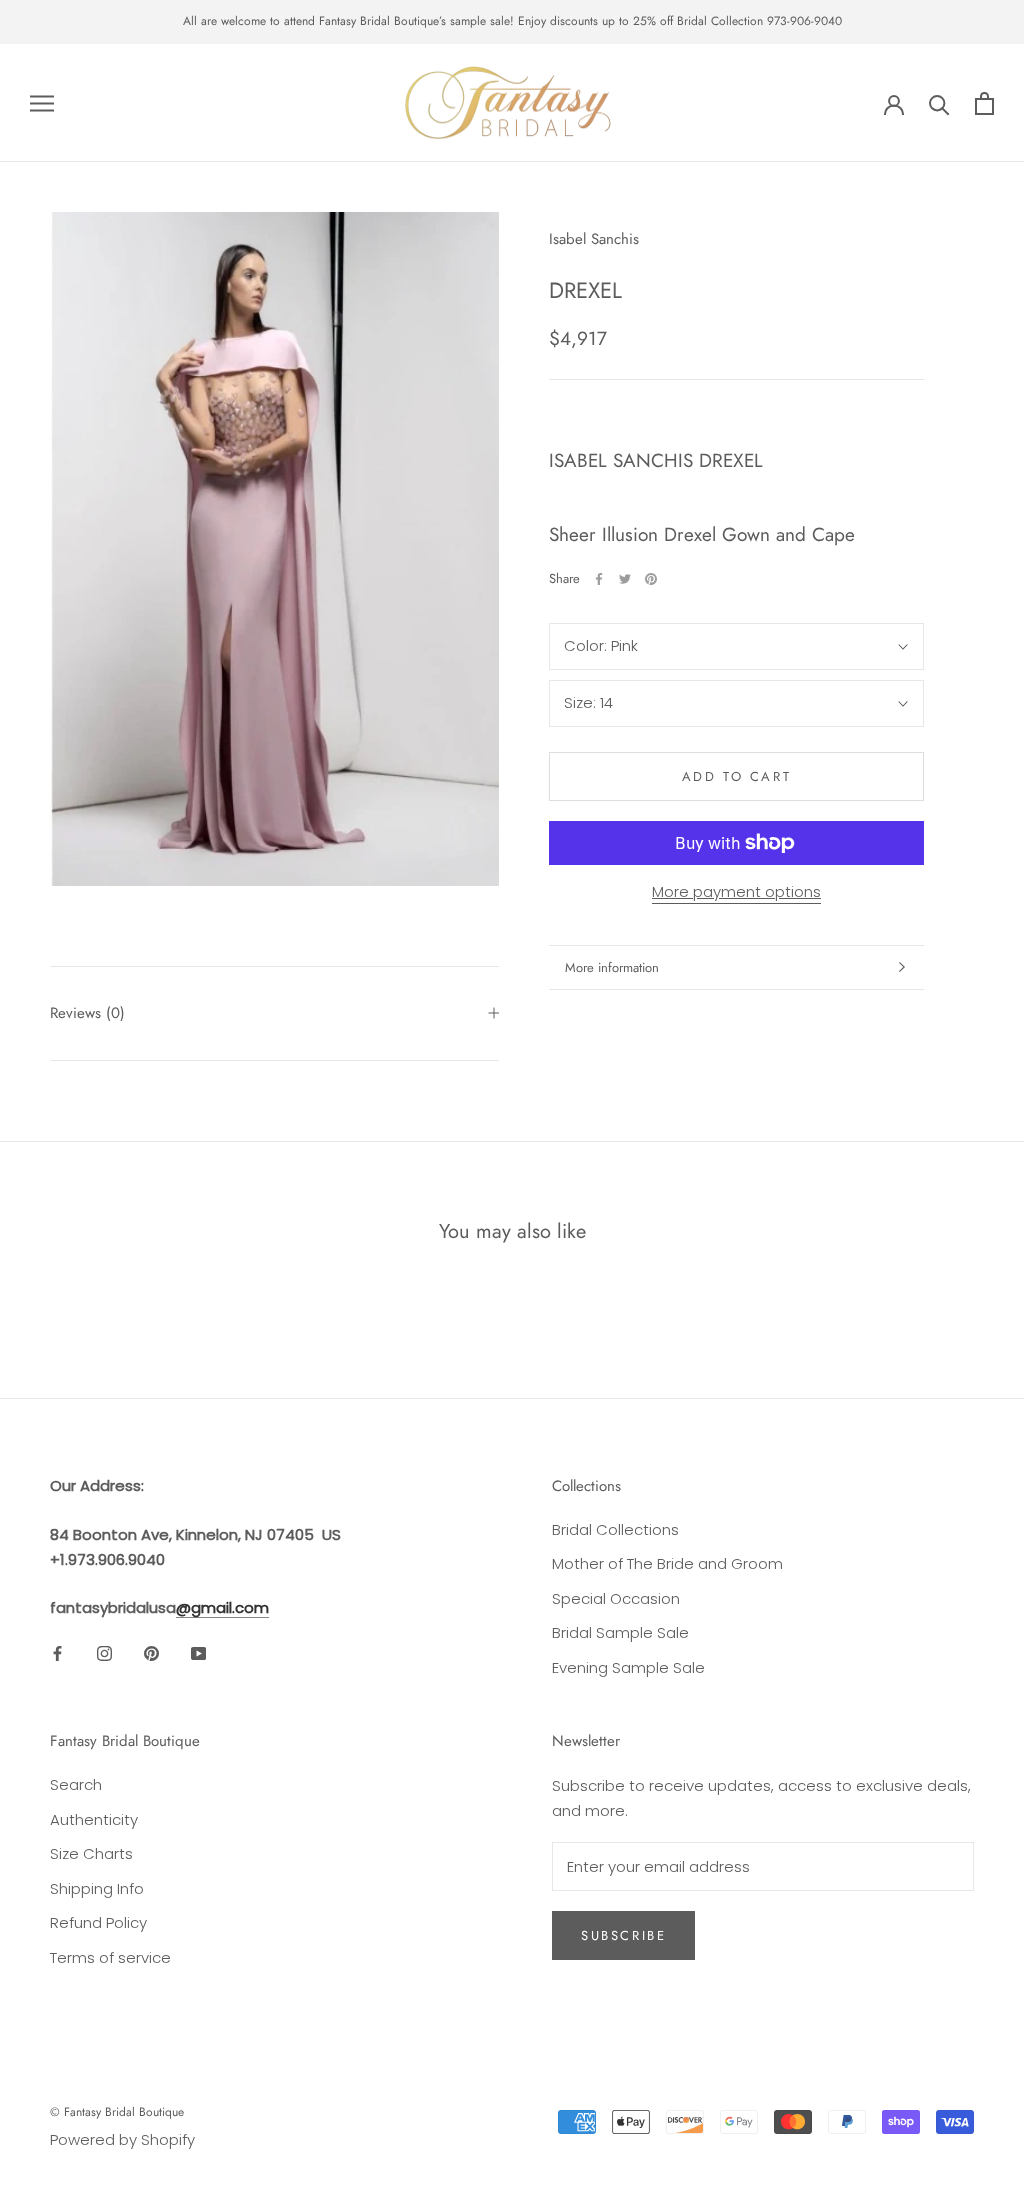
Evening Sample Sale (628, 1667)
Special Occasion (616, 1598)
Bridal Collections (615, 1529)
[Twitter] (625, 579)
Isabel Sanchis (594, 239)
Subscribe (623, 1935)
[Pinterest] (651, 579)
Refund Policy (98, 1922)
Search (76, 1784)
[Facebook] (599, 579)
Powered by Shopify (122, 2139)
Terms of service (110, 1957)
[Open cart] (984, 103)
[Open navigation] (42, 102)
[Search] (939, 103)
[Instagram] (104, 1653)
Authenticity (94, 1819)
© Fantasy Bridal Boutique (117, 2112)
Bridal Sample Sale (620, 1632)
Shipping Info (97, 1888)
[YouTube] (198, 1653)
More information (612, 967)
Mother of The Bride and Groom (667, 1563)
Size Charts (91, 1853)
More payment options (736, 891)
